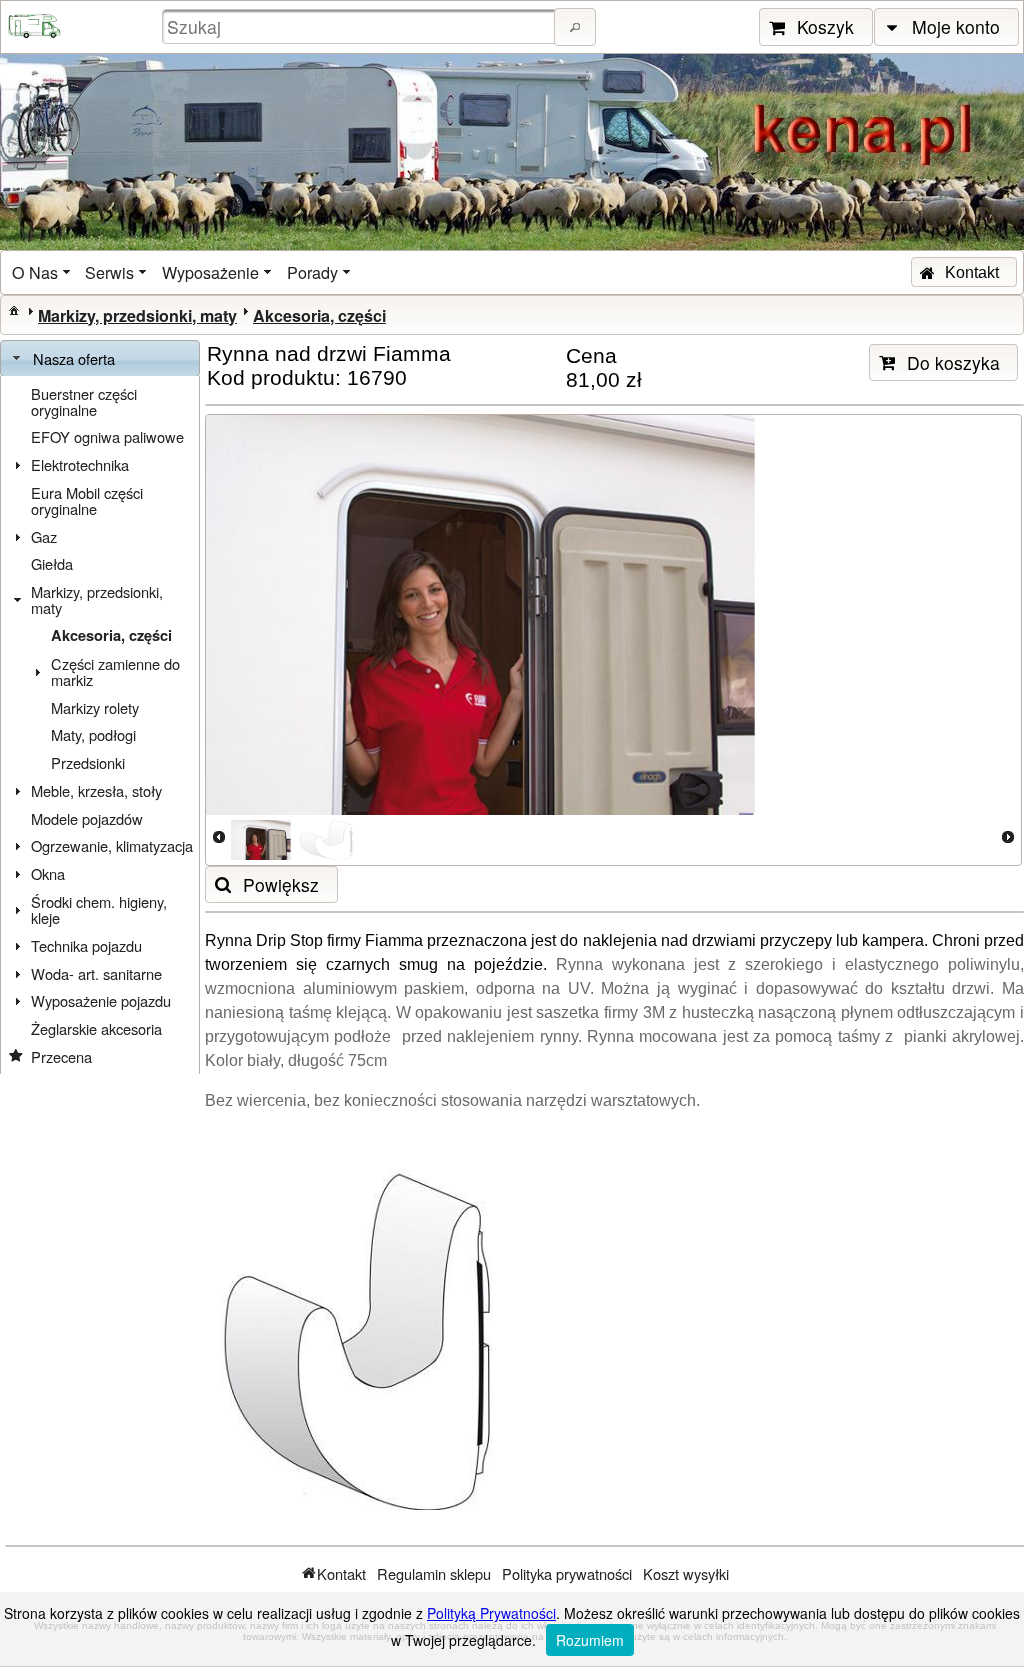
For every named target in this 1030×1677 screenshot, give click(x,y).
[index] (14, 310)
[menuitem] (43, 272)
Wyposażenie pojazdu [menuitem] (101, 1000)
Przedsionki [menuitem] (88, 762)
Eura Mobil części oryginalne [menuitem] (87, 500)
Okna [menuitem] (48, 873)
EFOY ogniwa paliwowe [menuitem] (107, 436)
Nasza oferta (74, 358)
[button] (575, 27)
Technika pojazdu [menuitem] (86, 945)
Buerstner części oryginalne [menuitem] (84, 401)
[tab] (100, 359)
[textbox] (361, 26)
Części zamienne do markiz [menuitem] (115, 671)
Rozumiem (590, 1640)
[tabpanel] (100, 725)
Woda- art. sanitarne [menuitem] (96, 973)
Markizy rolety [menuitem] (95, 707)
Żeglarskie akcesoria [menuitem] (96, 1028)
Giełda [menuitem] (52, 563)
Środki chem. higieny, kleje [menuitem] (99, 909)
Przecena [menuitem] (61, 1056)
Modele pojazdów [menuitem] (87, 818)
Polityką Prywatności (491, 1613)
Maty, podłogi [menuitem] (93, 734)
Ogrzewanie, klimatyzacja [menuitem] (112, 845)
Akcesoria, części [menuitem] (111, 635)
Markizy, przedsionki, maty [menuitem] (97, 599)
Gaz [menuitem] (44, 536)
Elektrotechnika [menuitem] (80, 464)
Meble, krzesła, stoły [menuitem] (96, 790)
